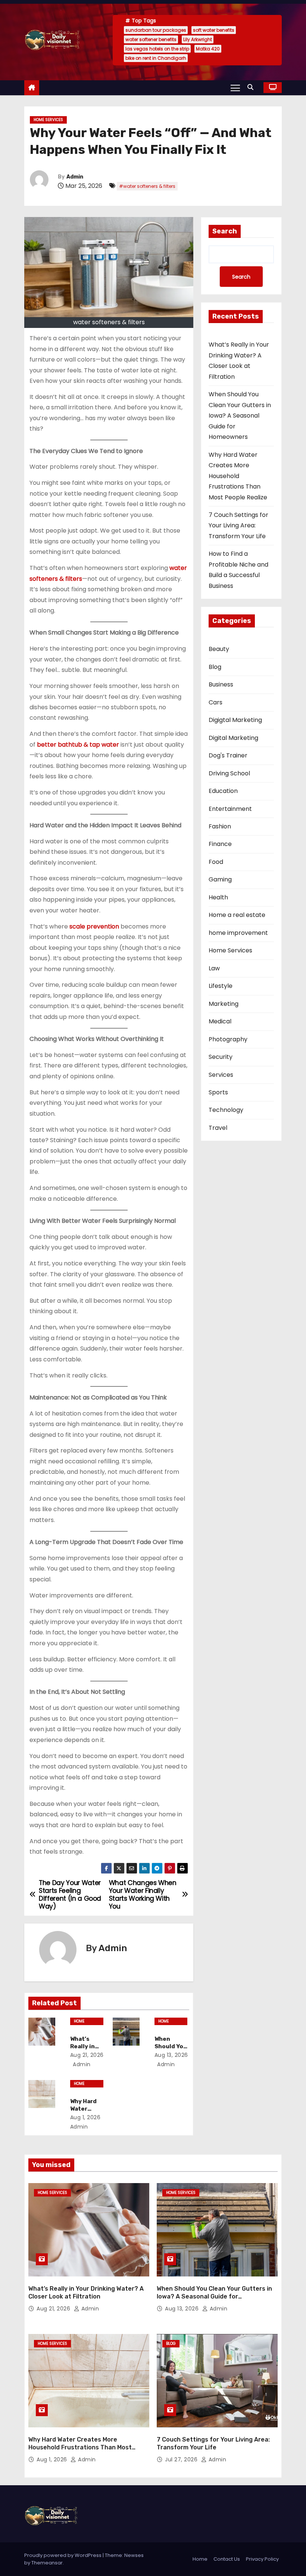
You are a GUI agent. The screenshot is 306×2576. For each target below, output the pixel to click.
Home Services (48, 120)
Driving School (229, 773)
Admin (75, 177)
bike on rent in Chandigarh (156, 58)
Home (200, 2559)
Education (223, 791)
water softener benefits (151, 39)
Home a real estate (237, 915)
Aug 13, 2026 (171, 2055)
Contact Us (227, 2559)
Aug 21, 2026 (87, 2055)
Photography (228, 1039)
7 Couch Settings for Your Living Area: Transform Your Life (238, 526)
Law (214, 968)
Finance (220, 844)
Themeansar (47, 2563)
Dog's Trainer (228, 755)
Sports (218, 1092)
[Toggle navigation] (235, 87)
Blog (215, 667)
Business (221, 684)
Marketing (224, 1004)
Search (225, 231)
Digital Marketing (233, 738)
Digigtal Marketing (235, 720)
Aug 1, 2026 (85, 2117)
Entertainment (230, 809)
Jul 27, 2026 (182, 2459)
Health (218, 897)
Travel (218, 1128)
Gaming (220, 879)
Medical (220, 1021)
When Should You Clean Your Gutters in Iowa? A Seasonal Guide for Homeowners (240, 416)
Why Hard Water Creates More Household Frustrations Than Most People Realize (238, 476)
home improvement (238, 933)
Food (216, 862)
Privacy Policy (262, 2559)
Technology (226, 1110)
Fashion (220, 826)
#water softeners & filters (147, 186)
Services (221, 1075)
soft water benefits (214, 30)
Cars (216, 702)
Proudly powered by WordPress (63, 2555)
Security (221, 1057)
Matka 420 (208, 49)
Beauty (219, 649)
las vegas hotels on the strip (157, 49)
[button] (252, 87)
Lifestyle (221, 986)
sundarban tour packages (156, 30)
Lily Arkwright (198, 39)
